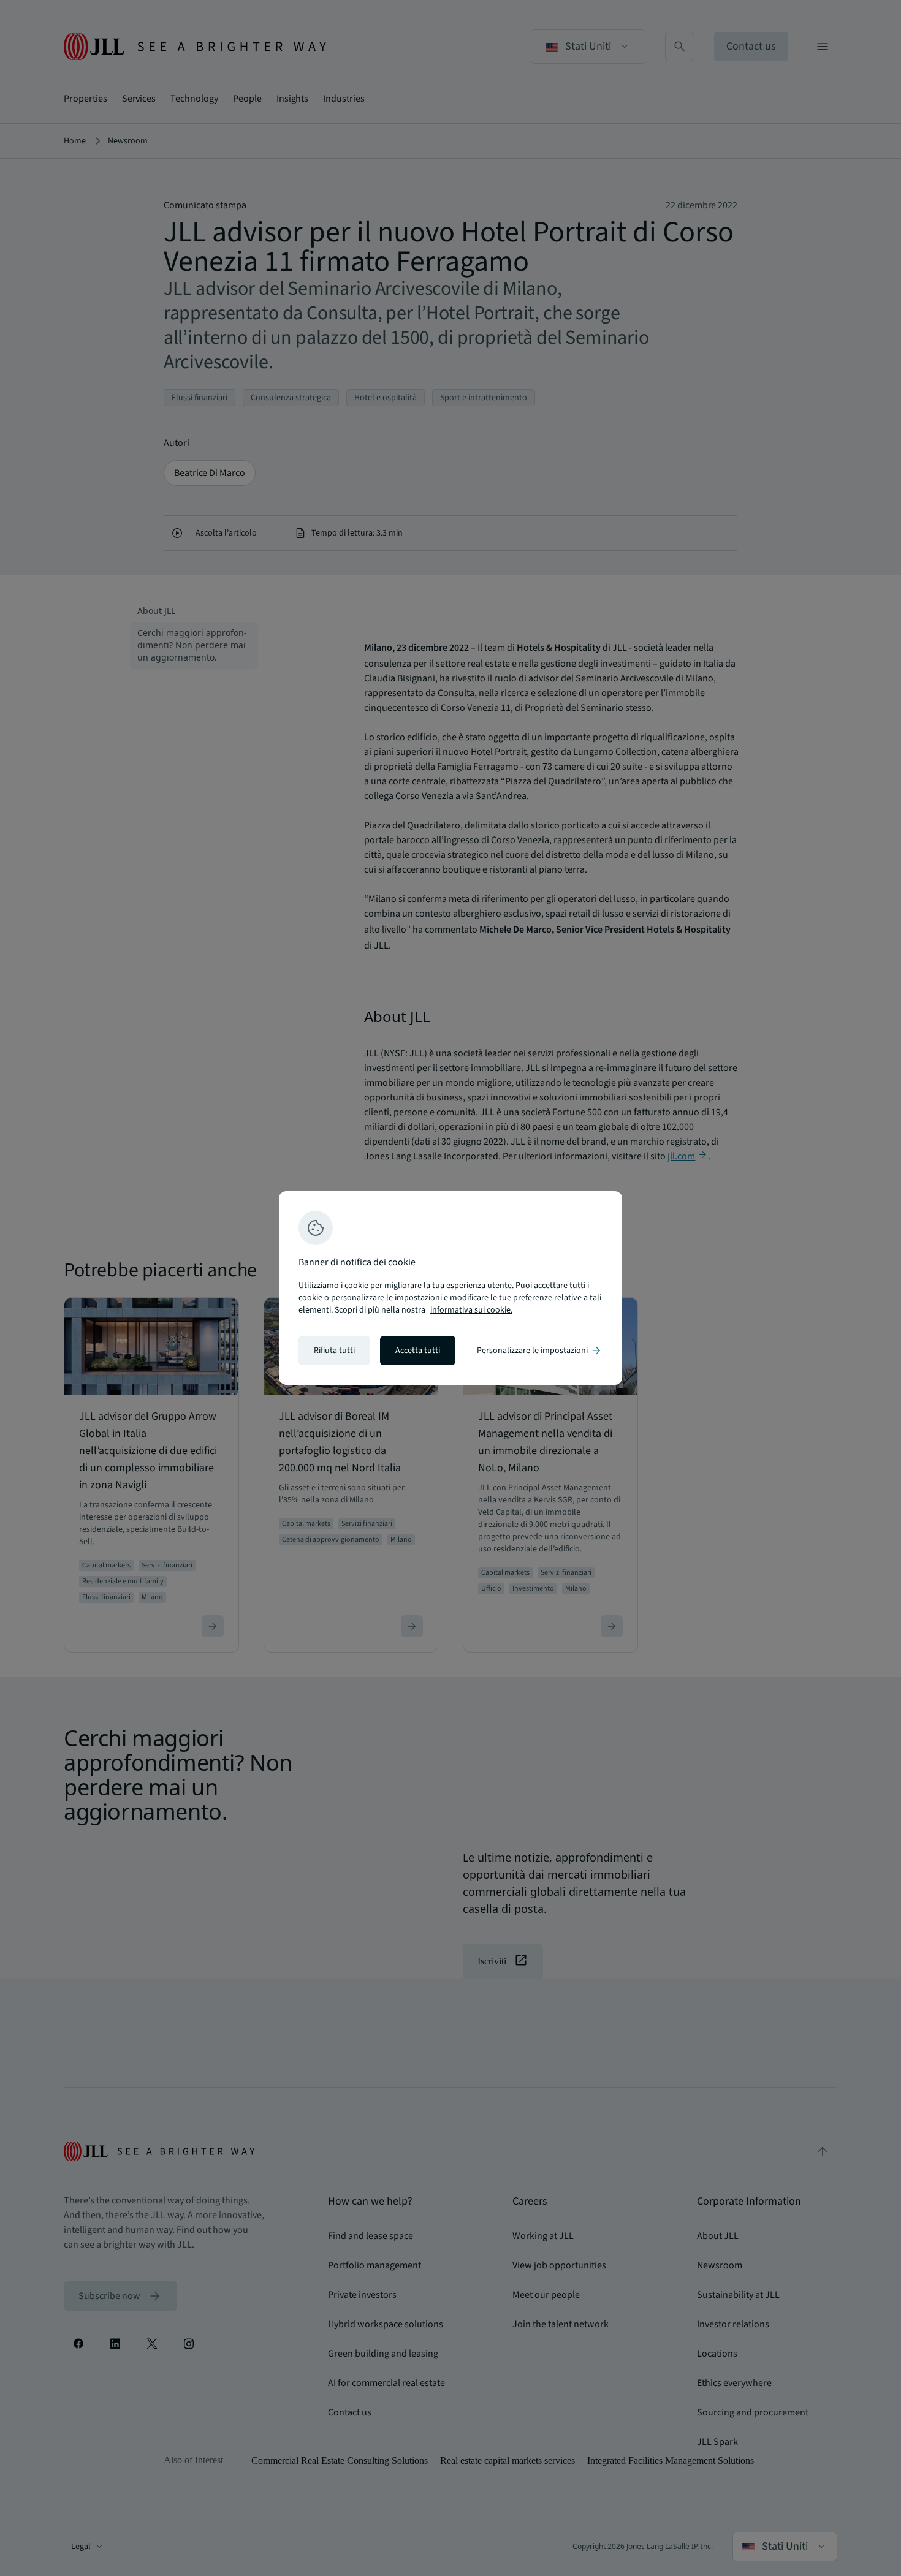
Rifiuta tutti (334, 1351)
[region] (450, 1288)
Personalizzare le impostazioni (540, 1351)
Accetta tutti (418, 1351)
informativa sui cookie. (471, 1310)
